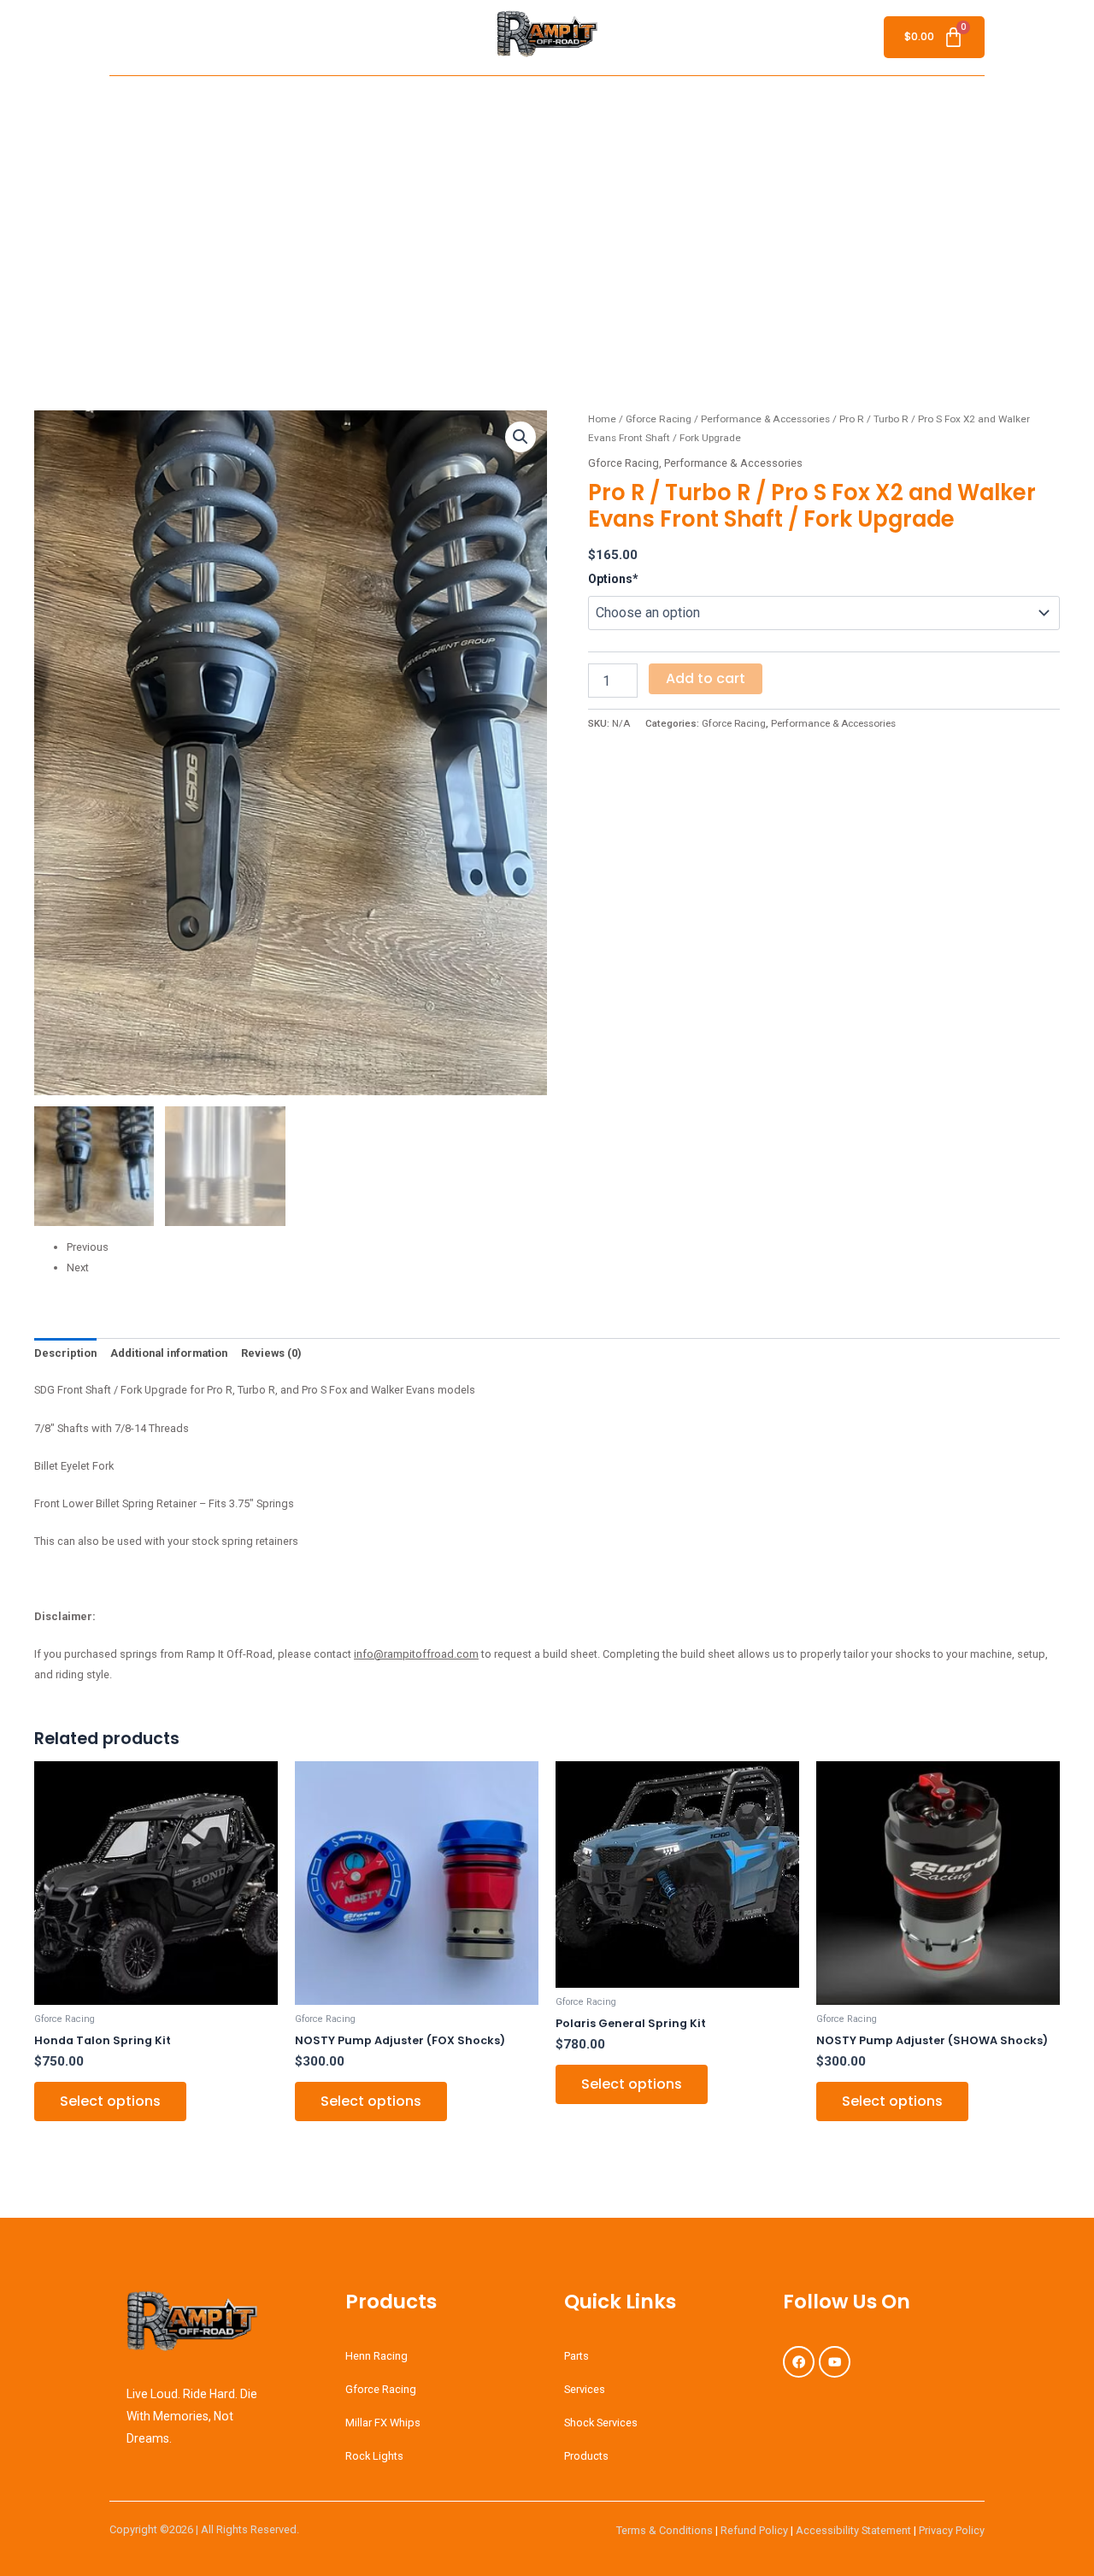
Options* (613, 579)
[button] (571, 103)
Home (214, 102)
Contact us (868, 102)
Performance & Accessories (765, 419)
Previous (88, 1247)
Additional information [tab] (169, 1353)
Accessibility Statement (853, 2530)
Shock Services (362, 102)
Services (444, 102)
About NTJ (790, 102)
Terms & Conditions (665, 2530)
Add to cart (706, 678)
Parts (503, 102)
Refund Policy (754, 2530)
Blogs (640, 102)
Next (78, 1267)
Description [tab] (65, 1353)
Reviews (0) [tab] (271, 1353)
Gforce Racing (659, 419)
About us (277, 102)
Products (563, 102)
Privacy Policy (952, 2530)
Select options (110, 2101)
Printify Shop (709, 102)
